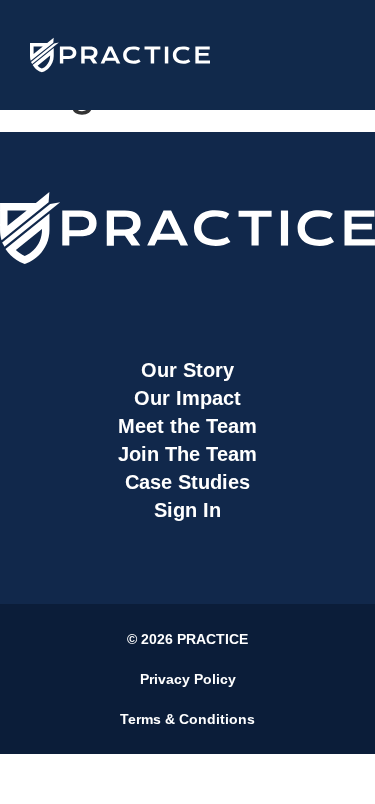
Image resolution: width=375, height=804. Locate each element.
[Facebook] (95, 300)
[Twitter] (219, 300)
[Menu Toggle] (325, 55)
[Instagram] (157, 300)
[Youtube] (281, 300)
